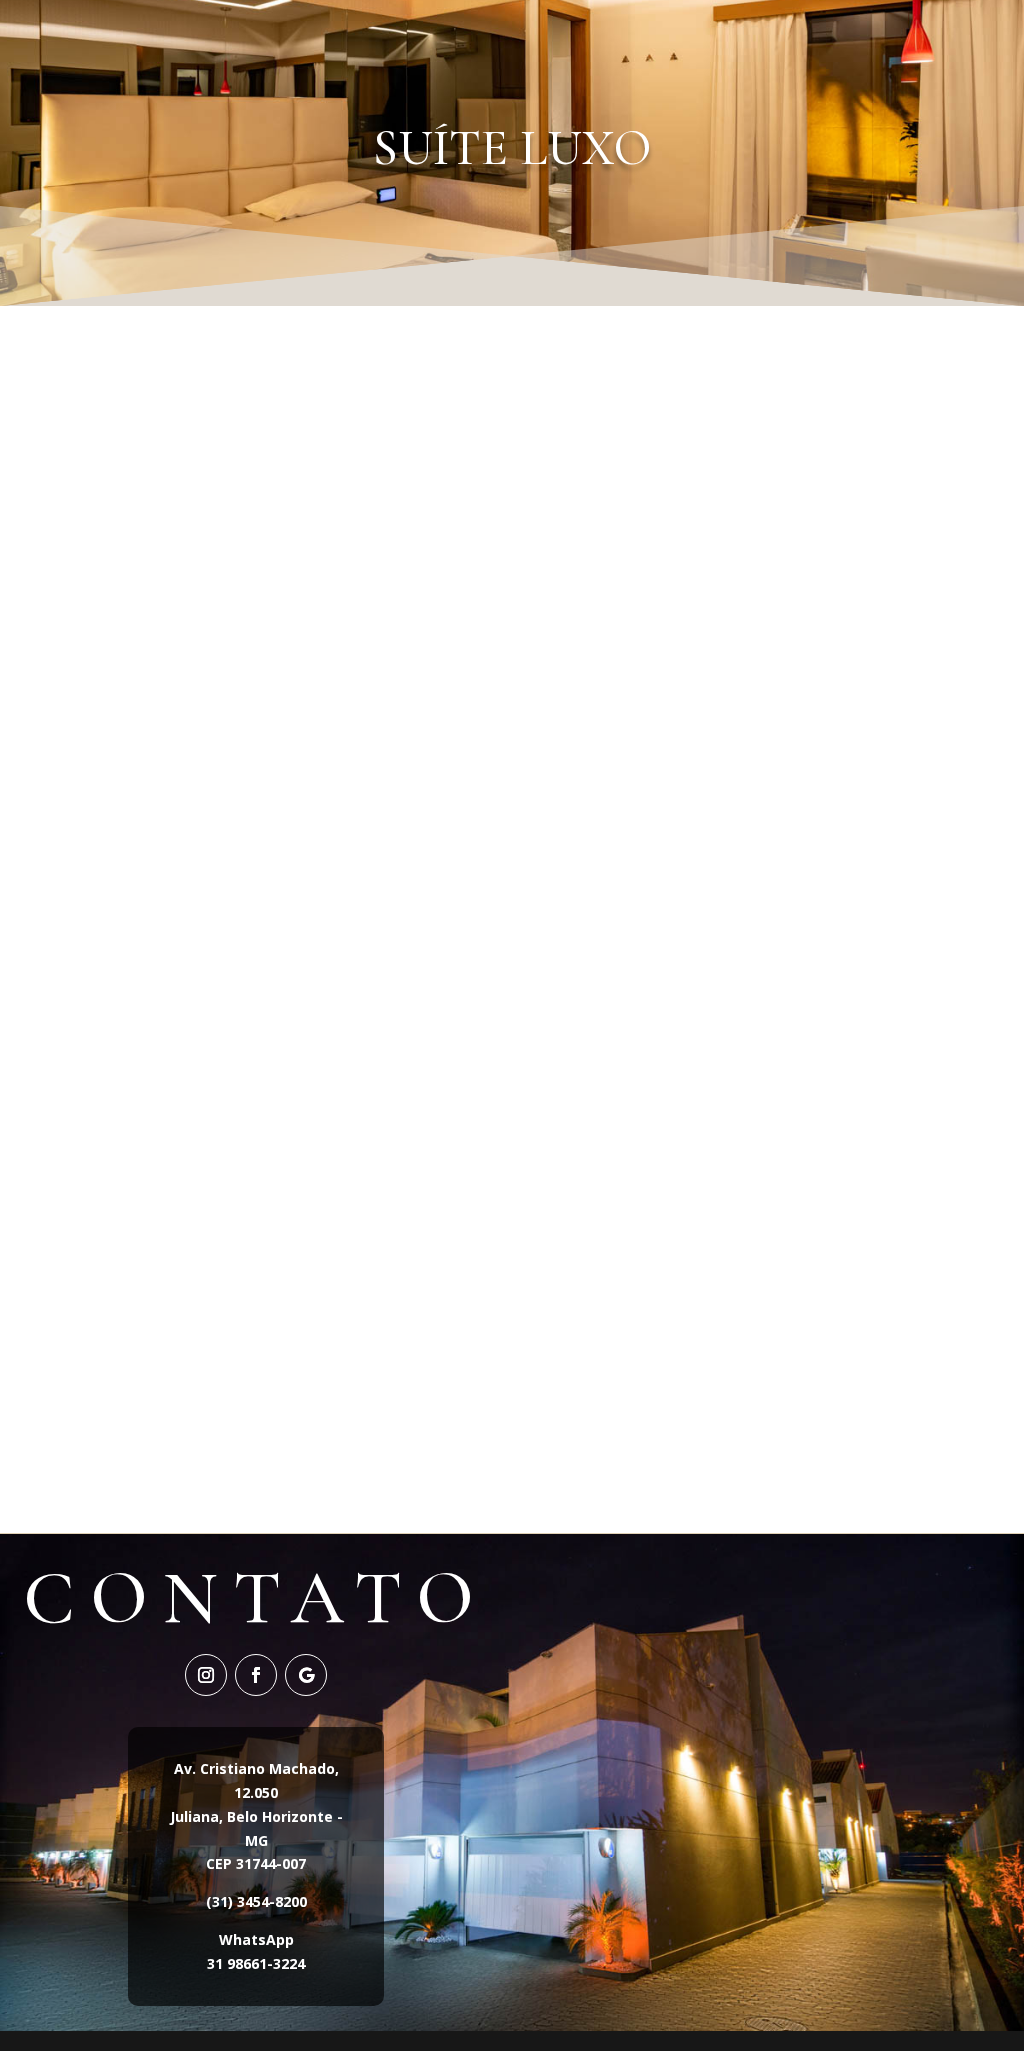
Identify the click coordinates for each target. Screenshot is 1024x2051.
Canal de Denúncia (830, 44)
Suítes (531, 44)
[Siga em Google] (306, 1675)
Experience (660, 44)
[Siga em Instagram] (206, 1675)
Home (446, 44)
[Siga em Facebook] (256, 1675)
